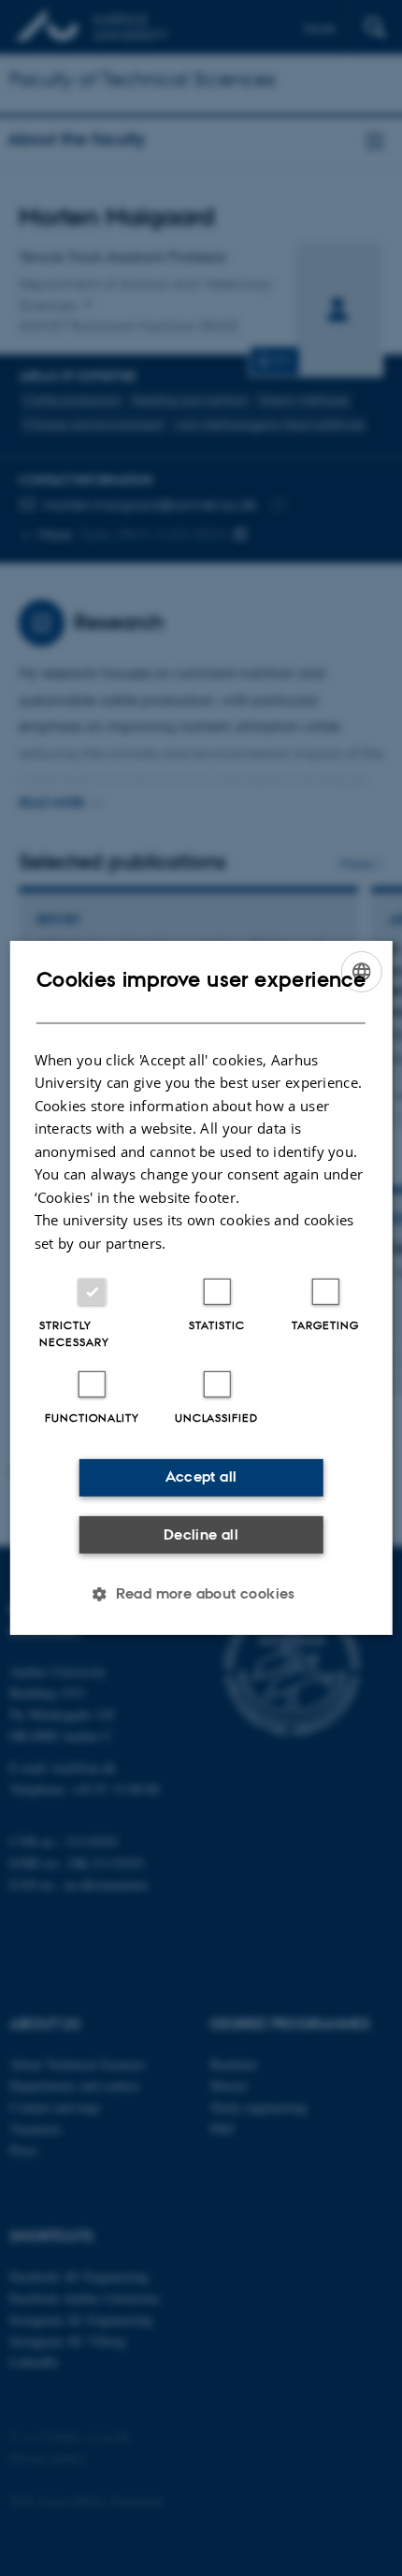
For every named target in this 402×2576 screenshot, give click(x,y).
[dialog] (201, 1288)
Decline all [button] (201, 1534)
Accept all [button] (201, 1476)
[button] (201, 1594)
